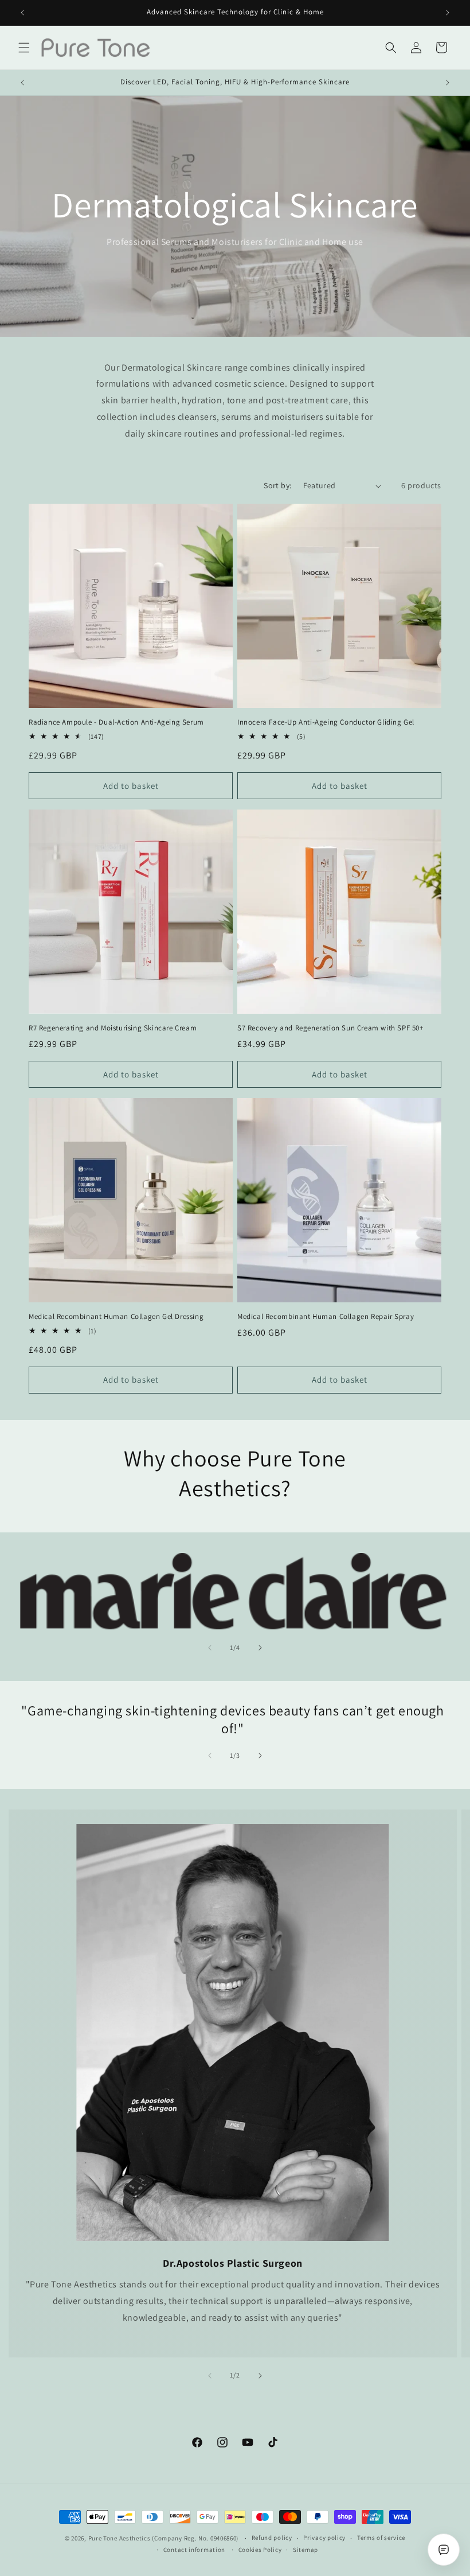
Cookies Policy (260, 2550)
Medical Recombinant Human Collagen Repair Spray (326, 1317)
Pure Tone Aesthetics (120, 2538)
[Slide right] (260, 1648)
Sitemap (305, 2550)
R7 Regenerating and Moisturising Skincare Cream (113, 1028)
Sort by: (277, 485)
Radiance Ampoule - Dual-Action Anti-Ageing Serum (116, 722)
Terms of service (381, 2538)
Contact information (194, 2550)
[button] (24, 48)
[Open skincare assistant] (444, 2550)
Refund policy (272, 2538)
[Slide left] (210, 1648)
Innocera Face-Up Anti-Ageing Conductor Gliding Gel (326, 722)
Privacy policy (324, 2538)
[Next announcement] (448, 13)
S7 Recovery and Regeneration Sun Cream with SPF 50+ (330, 1028)
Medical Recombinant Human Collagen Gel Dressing (116, 1317)
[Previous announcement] (22, 13)
